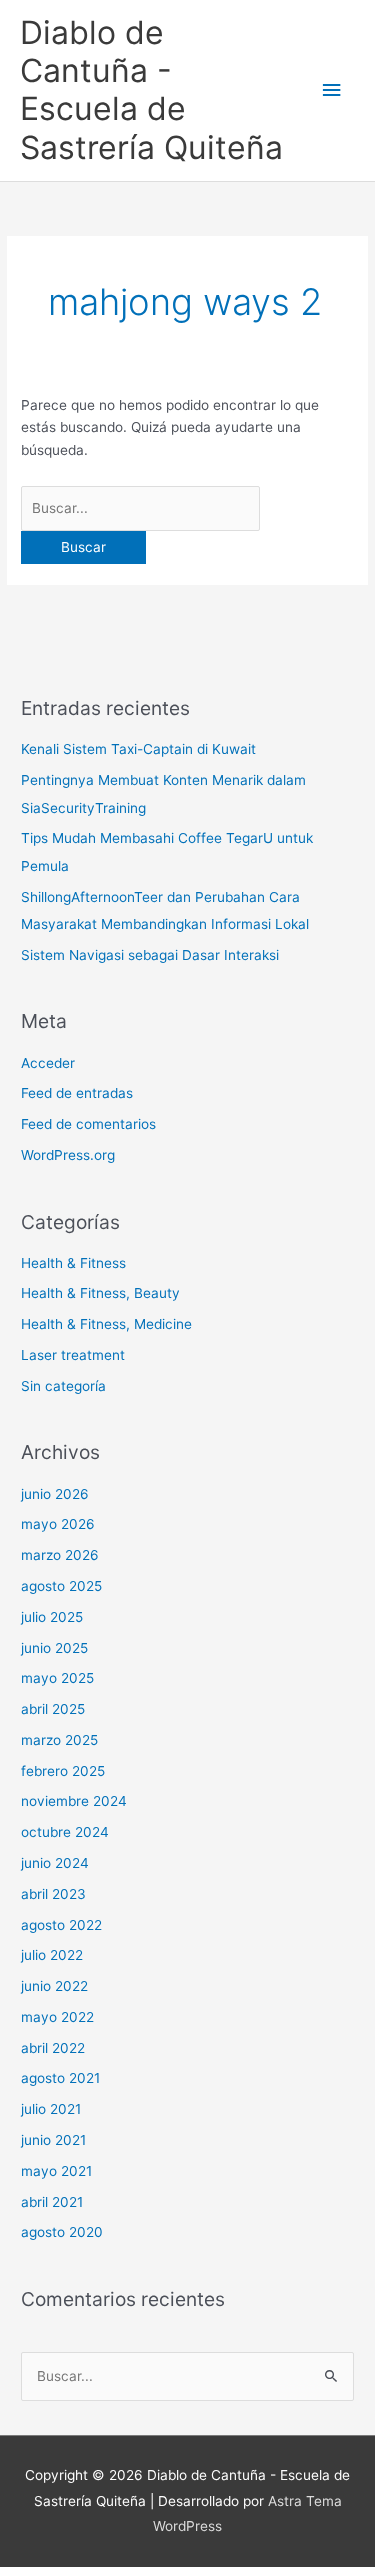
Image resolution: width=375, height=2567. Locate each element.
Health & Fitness (73, 1263)
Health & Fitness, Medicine (106, 1324)
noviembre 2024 (74, 1801)
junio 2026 (55, 1494)
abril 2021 (52, 2202)
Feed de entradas (77, 1093)
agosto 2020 (62, 2232)
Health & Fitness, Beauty (100, 1293)
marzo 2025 (59, 1740)
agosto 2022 (61, 1925)
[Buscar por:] (140, 508)
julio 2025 (52, 1617)
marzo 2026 (60, 1555)
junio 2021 (53, 2140)
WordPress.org (68, 1155)
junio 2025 (54, 1648)
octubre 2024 (65, 1832)
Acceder (48, 1063)
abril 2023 (53, 1894)
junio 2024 (55, 1863)
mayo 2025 (57, 1678)
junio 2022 (54, 1986)
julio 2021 (51, 2109)
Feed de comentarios (88, 1124)
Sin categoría (63, 1386)
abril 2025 (53, 1709)
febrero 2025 (63, 1771)
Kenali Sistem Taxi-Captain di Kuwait (138, 749)
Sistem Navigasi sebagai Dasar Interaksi (150, 955)
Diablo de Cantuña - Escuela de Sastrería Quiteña (151, 90)
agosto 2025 (61, 1586)
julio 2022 (52, 1955)
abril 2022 (53, 2048)
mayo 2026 (58, 1524)
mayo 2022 (57, 2017)
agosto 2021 (60, 2078)
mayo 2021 (56, 2171)
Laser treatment (73, 1355)
